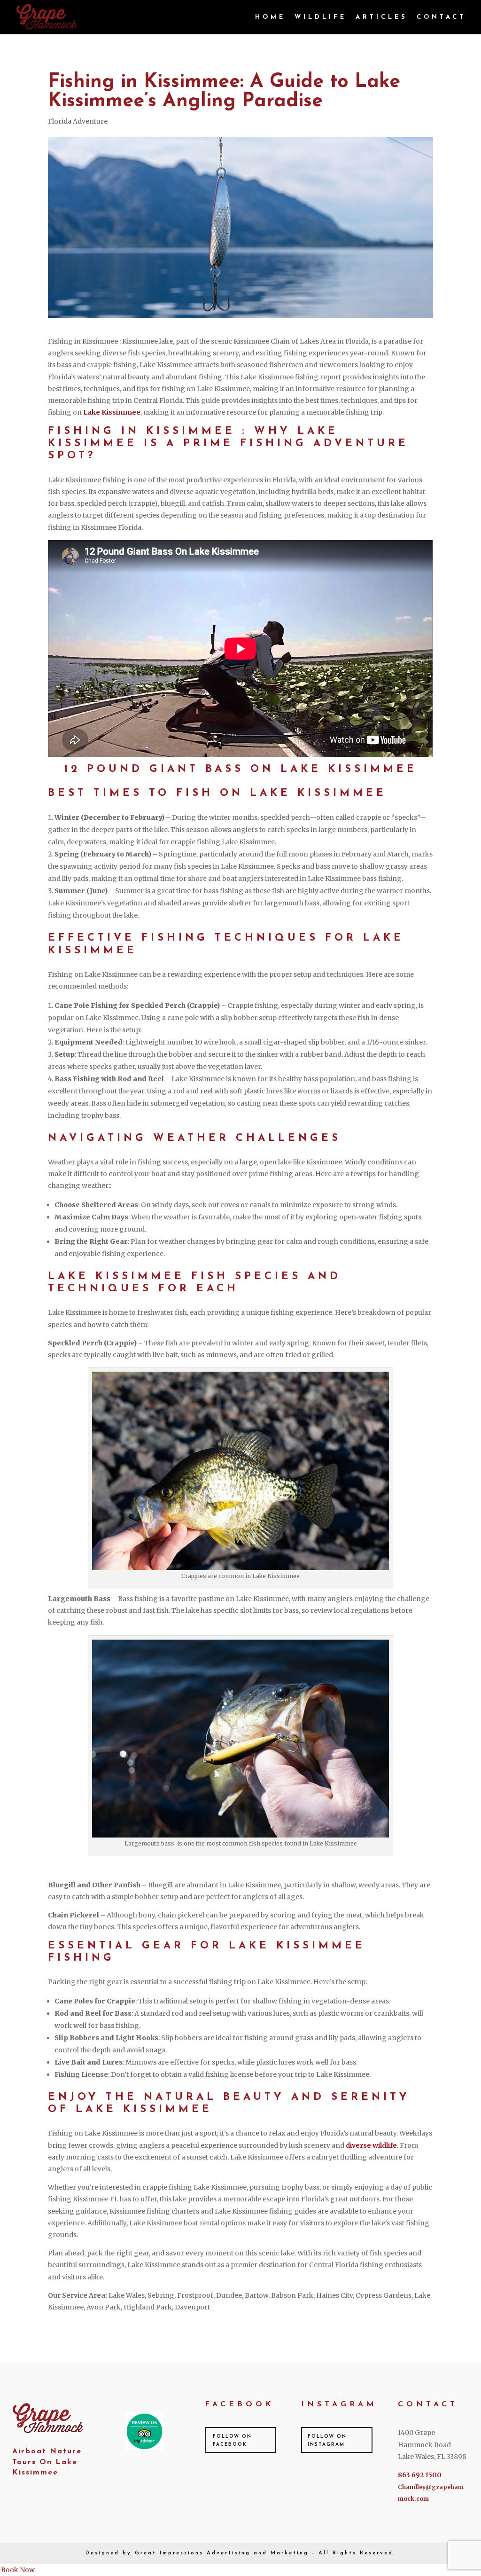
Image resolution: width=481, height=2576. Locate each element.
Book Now (18, 2570)
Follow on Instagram (327, 2441)
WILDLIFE (321, 17)
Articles (382, 17)
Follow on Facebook (232, 2441)
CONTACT (441, 17)
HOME (270, 17)
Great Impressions (169, 2553)
